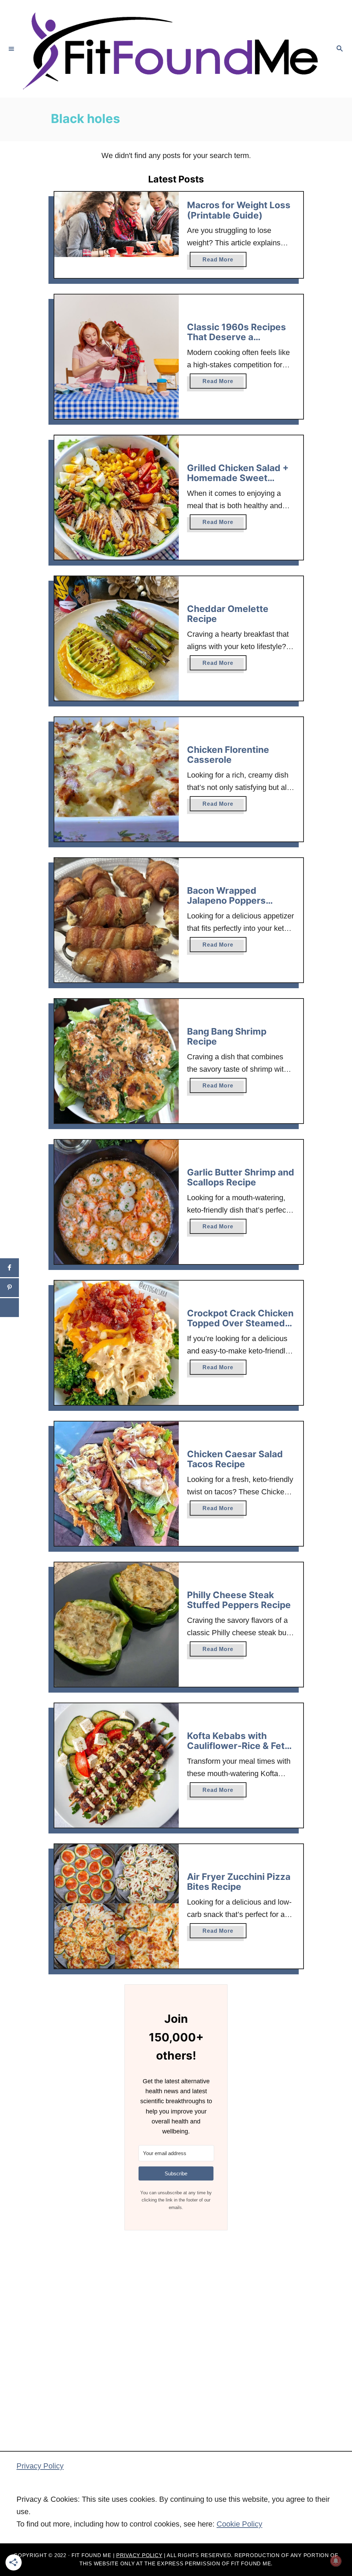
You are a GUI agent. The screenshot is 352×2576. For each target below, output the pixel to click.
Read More (224, 262)
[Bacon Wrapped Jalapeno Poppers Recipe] (117, 920)
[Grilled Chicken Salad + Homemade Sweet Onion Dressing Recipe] (117, 498)
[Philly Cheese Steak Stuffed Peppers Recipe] (117, 1625)
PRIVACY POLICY (139, 2555)
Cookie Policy (239, 2524)
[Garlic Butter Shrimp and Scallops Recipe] (117, 1202)
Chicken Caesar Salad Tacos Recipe (235, 1459)
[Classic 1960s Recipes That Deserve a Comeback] (117, 357)
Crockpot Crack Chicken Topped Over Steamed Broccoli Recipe (240, 1323)
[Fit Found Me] (175, 49)
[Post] (9, 1308)
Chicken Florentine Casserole (228, 755)
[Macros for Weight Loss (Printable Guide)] (117, 224)
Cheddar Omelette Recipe (228, 614)
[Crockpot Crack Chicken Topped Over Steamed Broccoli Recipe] (117, 1343)
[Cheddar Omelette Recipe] (117, 638)
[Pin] (9, 1288)
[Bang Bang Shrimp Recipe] (117, 1061)
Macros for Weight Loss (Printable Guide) (239, 210)
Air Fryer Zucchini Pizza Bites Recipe (239, 1882)
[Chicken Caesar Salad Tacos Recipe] (117, 1484)
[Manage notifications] (336, 2561)
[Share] (9, 1268)
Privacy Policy (40, 2466)
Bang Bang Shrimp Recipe (227, 1036)
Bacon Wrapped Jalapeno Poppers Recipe (226, 901)
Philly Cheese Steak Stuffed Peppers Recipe (239, 1600)
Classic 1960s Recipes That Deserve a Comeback (236, 337)
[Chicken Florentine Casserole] (117, 779)
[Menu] (11, 49)
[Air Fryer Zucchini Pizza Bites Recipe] (117, 1906)
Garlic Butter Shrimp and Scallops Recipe (241, 1177)
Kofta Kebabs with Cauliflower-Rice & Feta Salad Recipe (238, 1746)
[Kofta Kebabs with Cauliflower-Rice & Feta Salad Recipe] (117, 1765)
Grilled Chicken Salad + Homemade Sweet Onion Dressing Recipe (238, 478)
